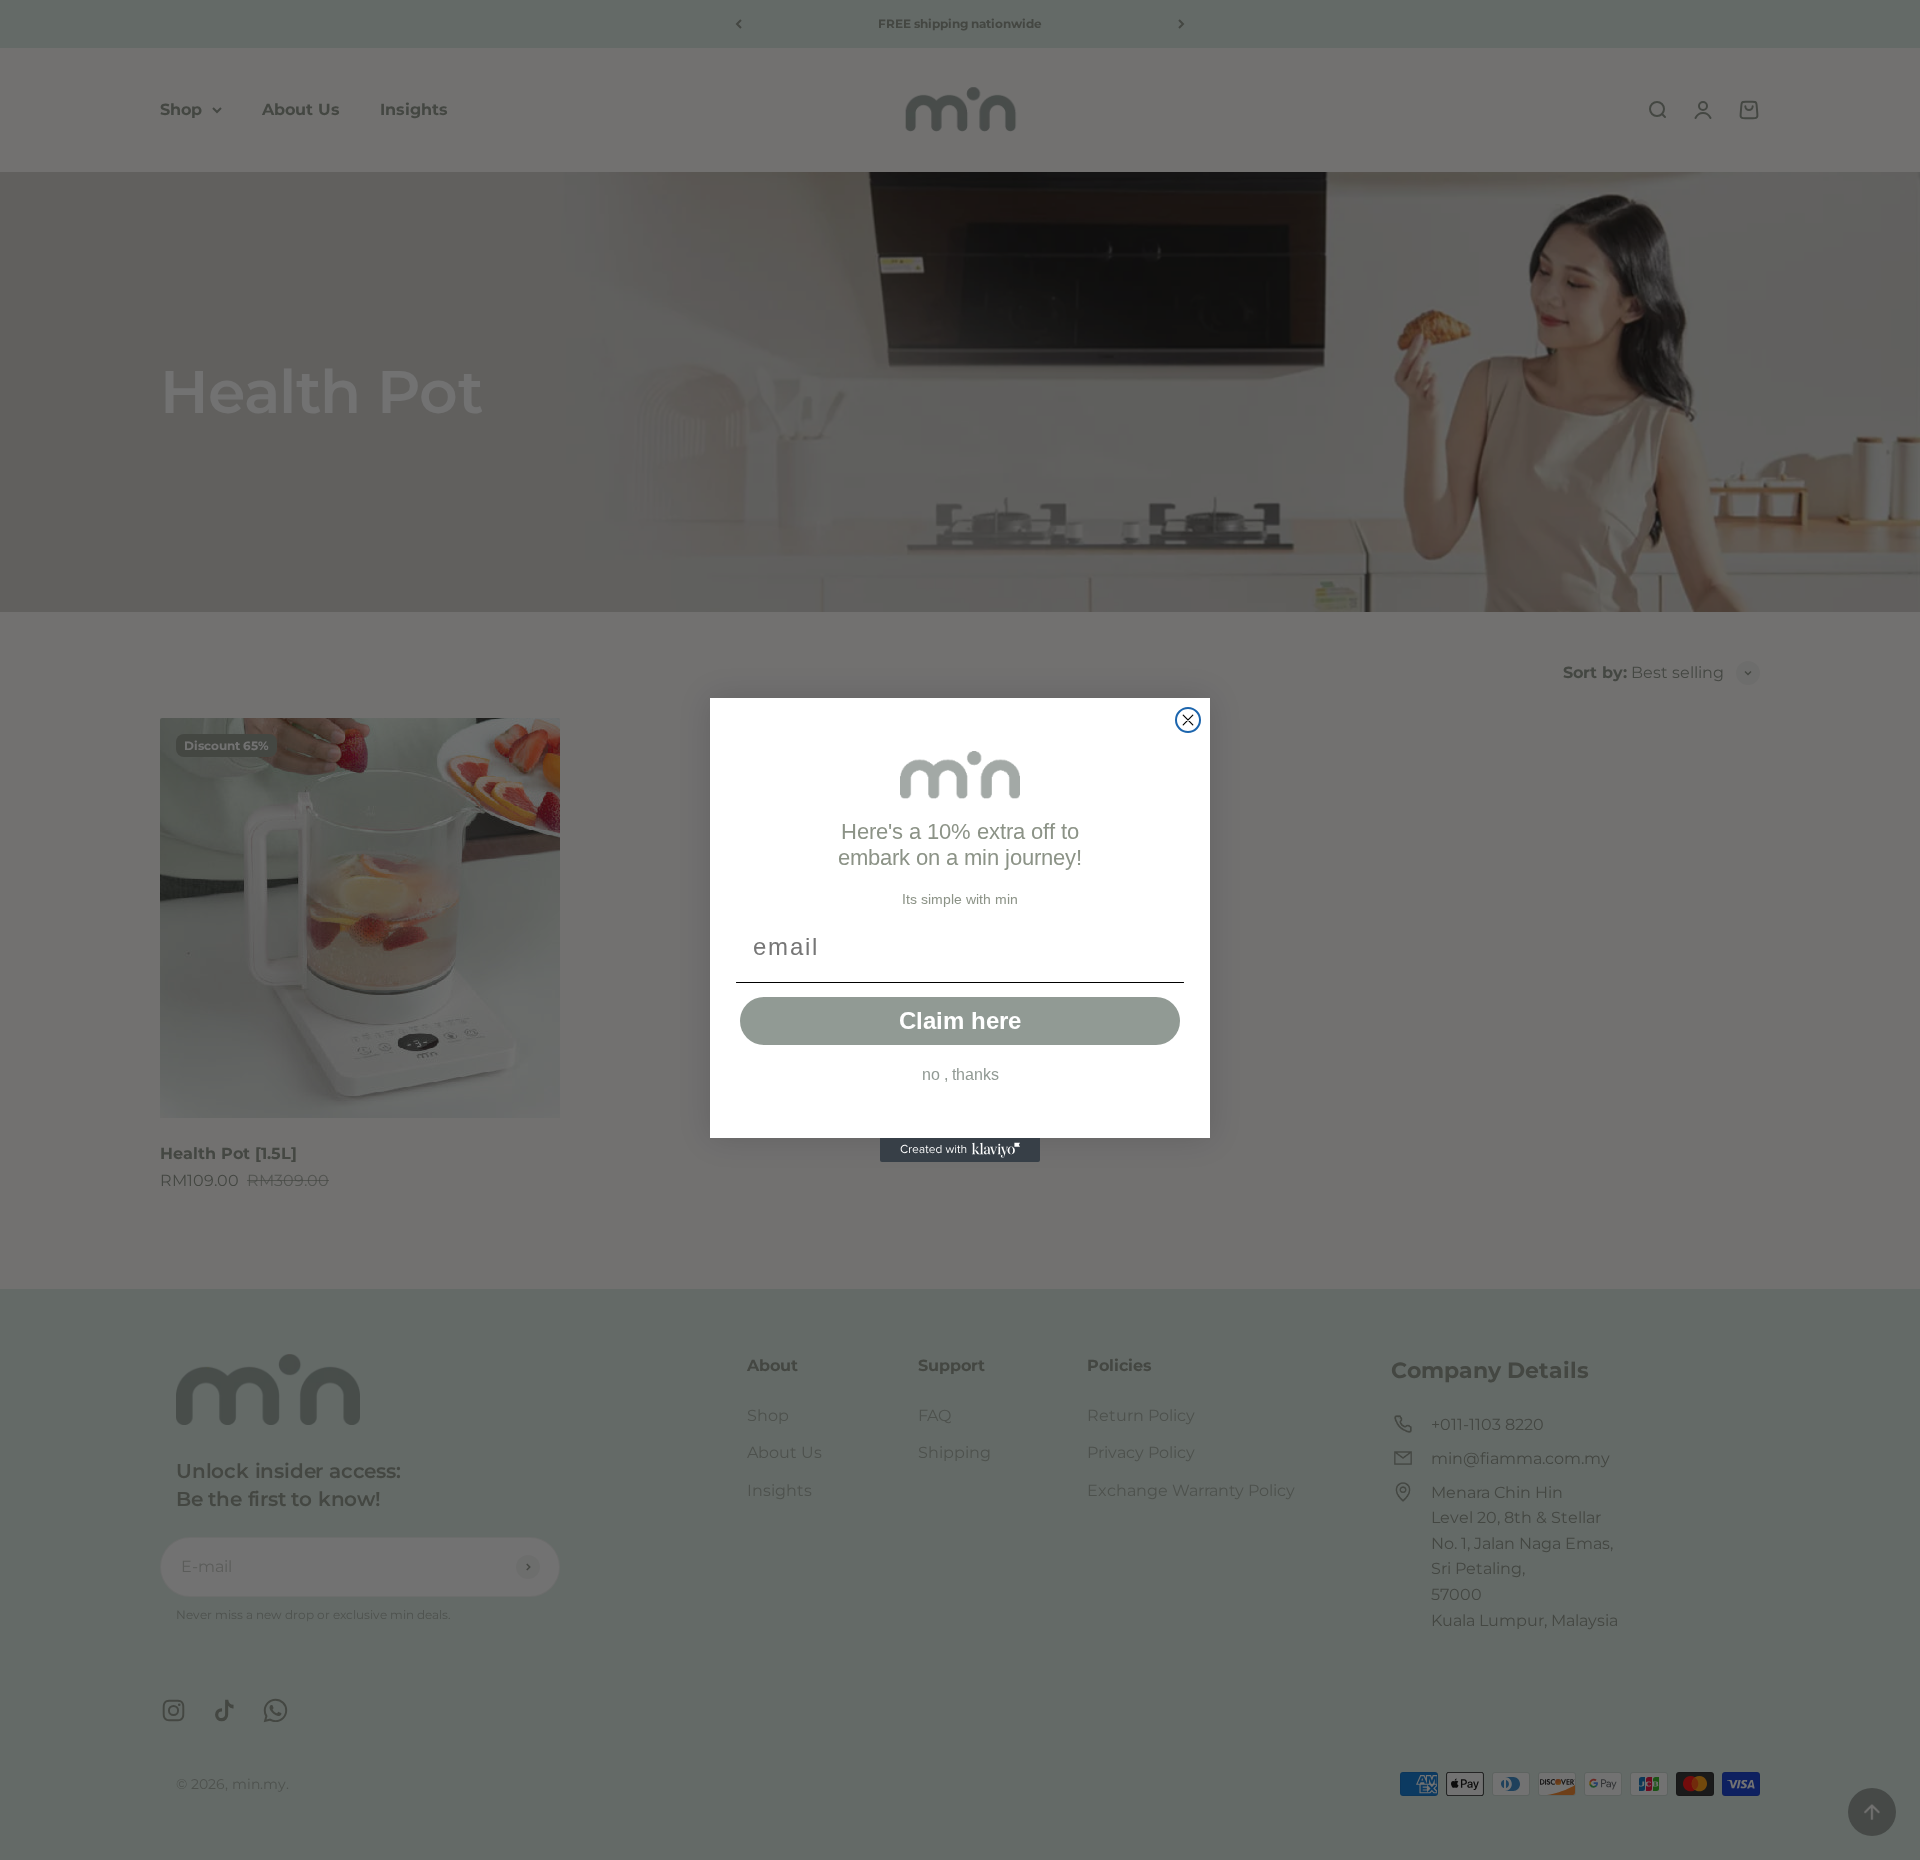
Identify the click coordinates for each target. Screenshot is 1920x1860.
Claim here (960, 1020)
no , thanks (960, 1074)
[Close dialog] (1188, 720)
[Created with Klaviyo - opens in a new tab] (960, 1150)
